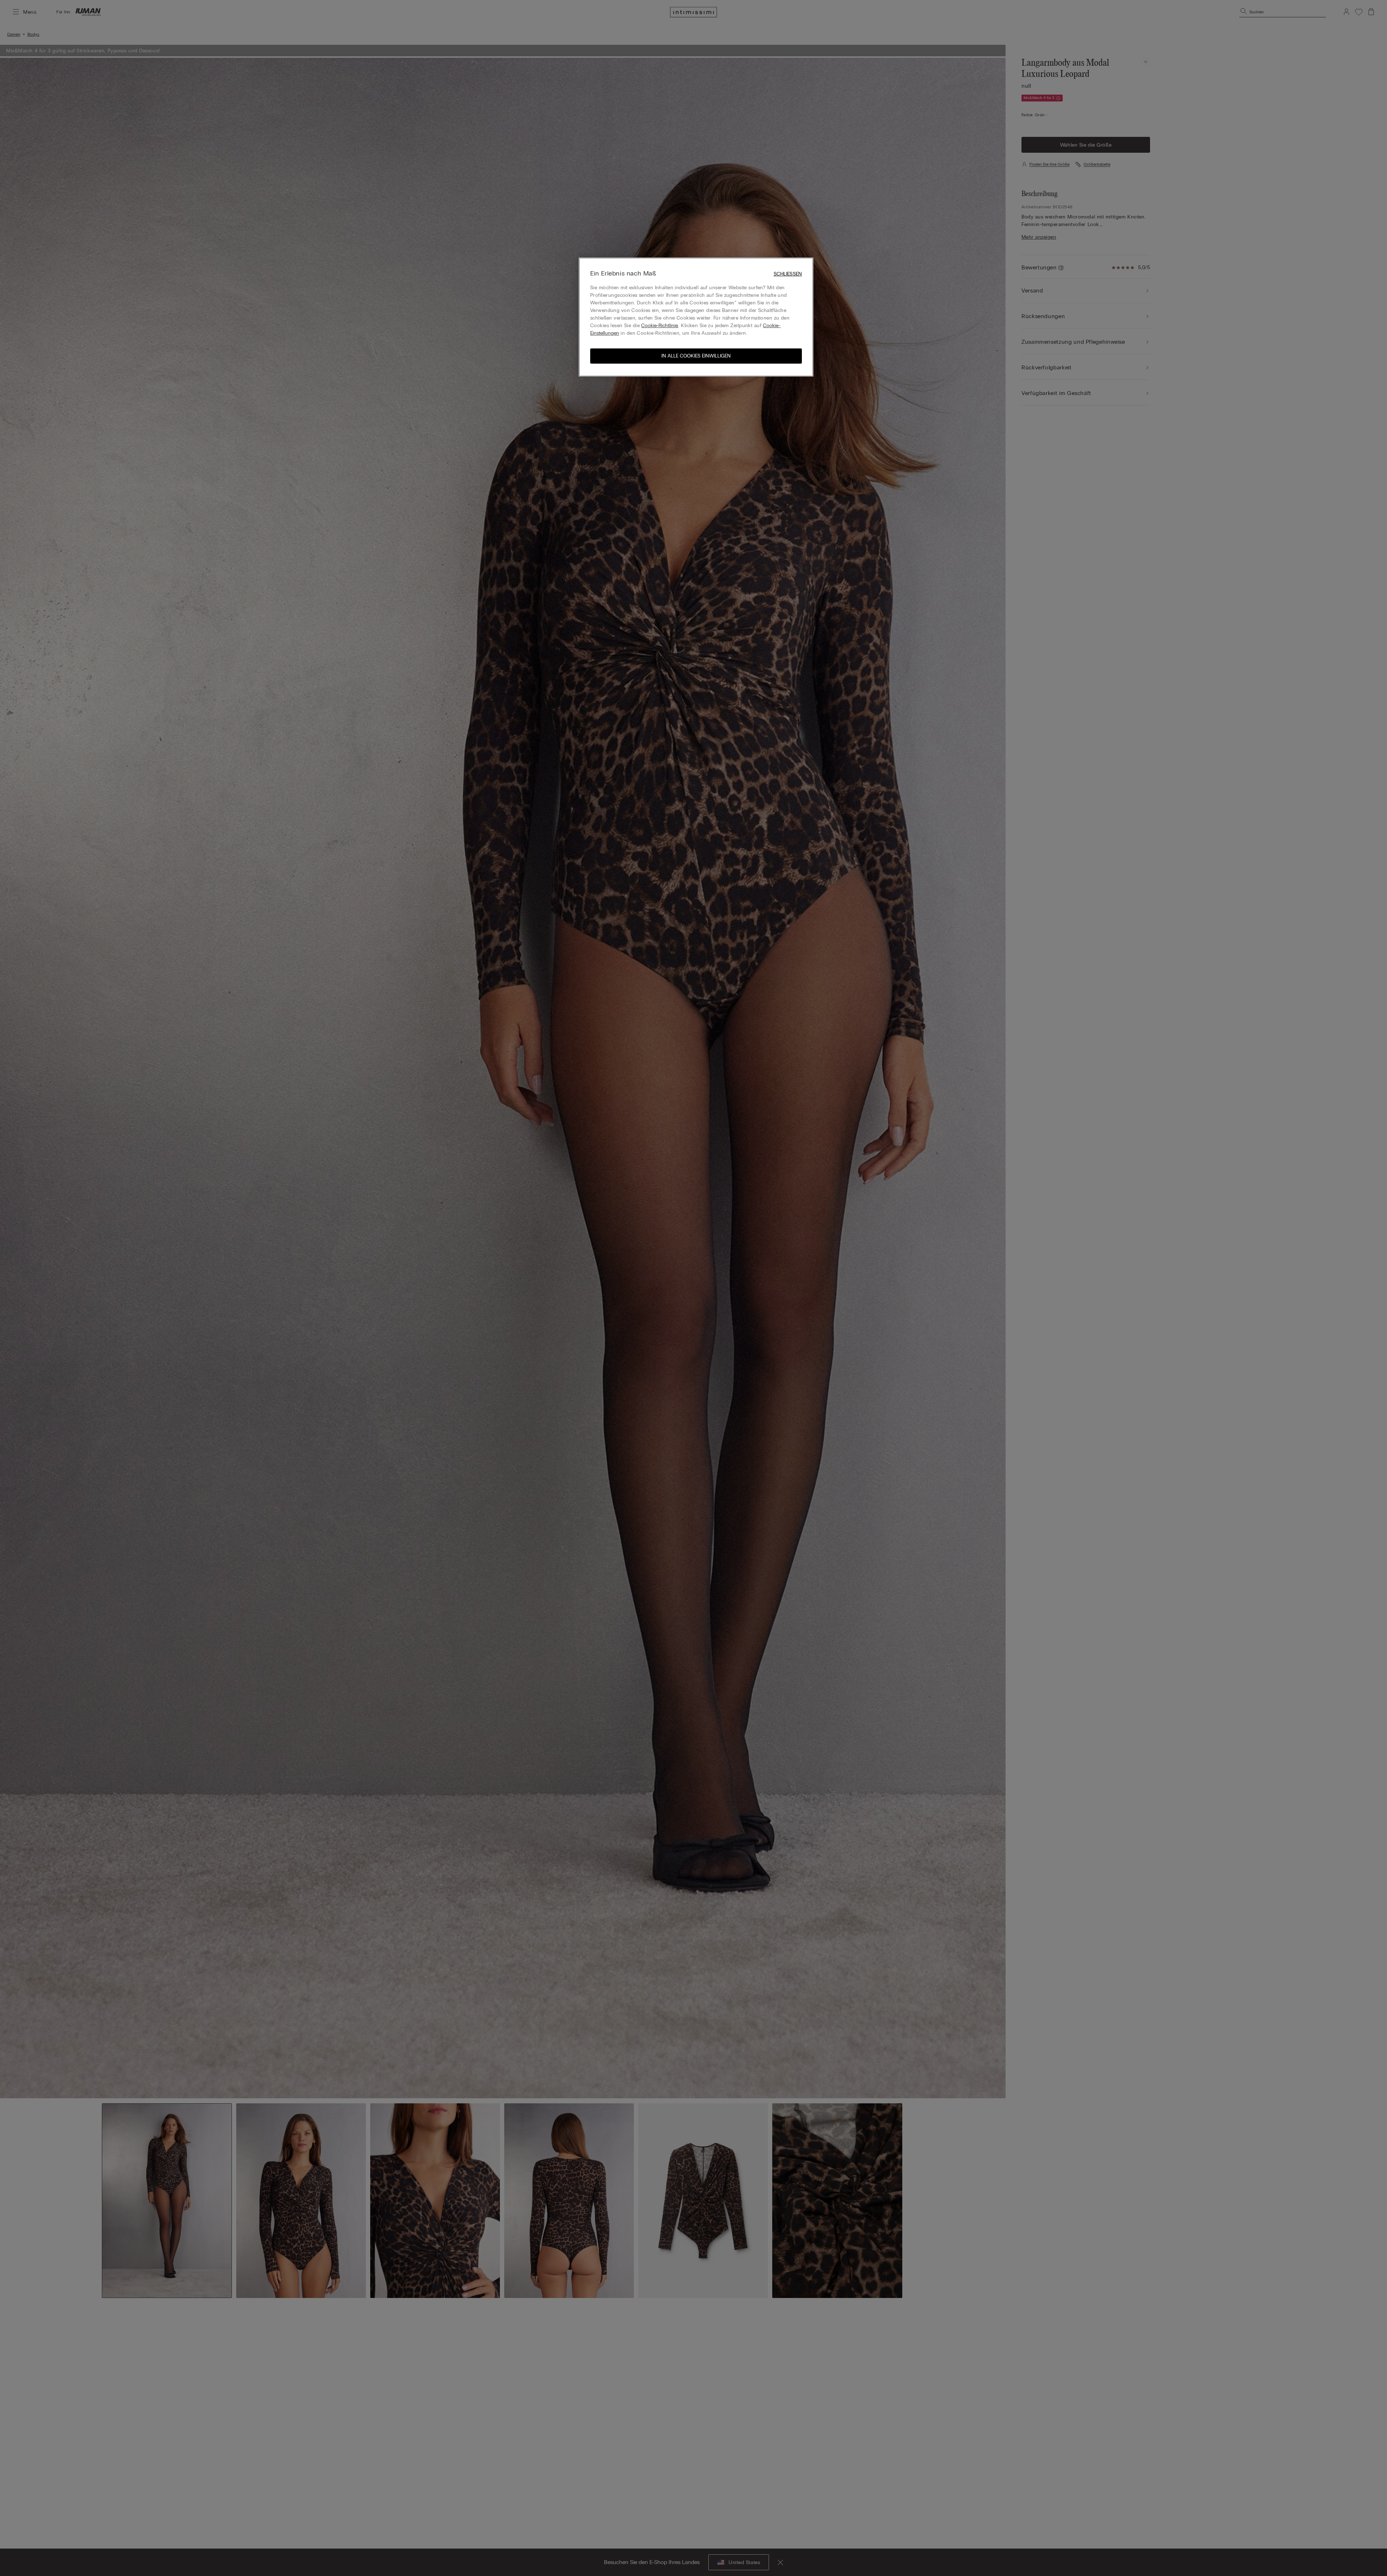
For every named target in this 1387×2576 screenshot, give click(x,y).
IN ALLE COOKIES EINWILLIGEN (696, 356)
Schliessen (788, 274)
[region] (696, 317)
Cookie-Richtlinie (660, 326)
